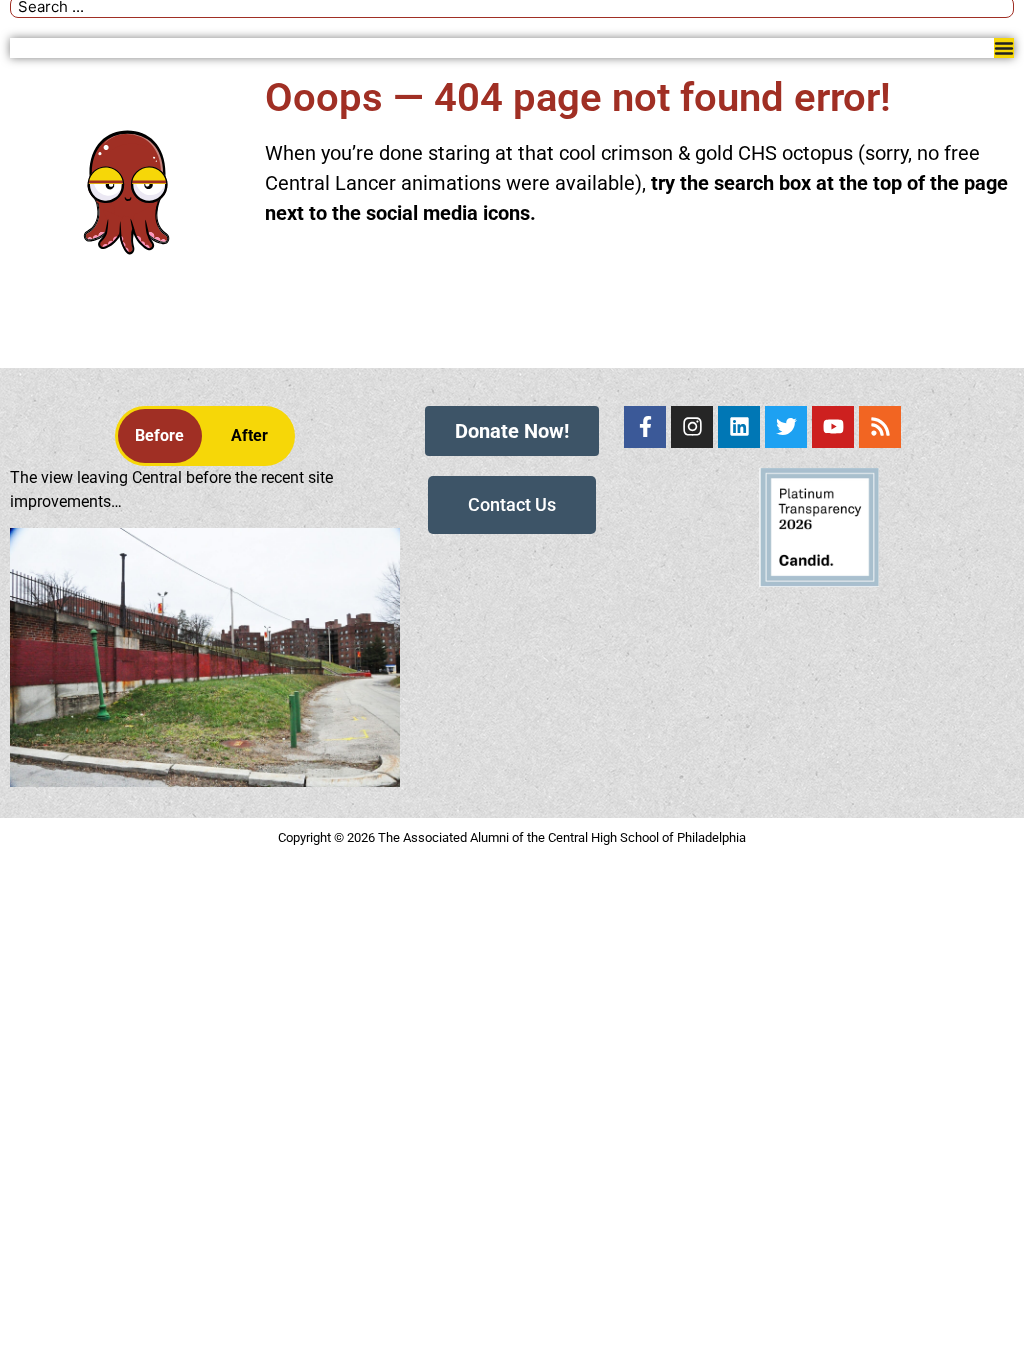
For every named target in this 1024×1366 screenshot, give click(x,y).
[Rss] (880, 427)
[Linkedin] (739, 427)
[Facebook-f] (645, 427)
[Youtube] (833, 427)
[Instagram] (692, 427)
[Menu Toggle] (1004, 48)
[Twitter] (786, 427)
